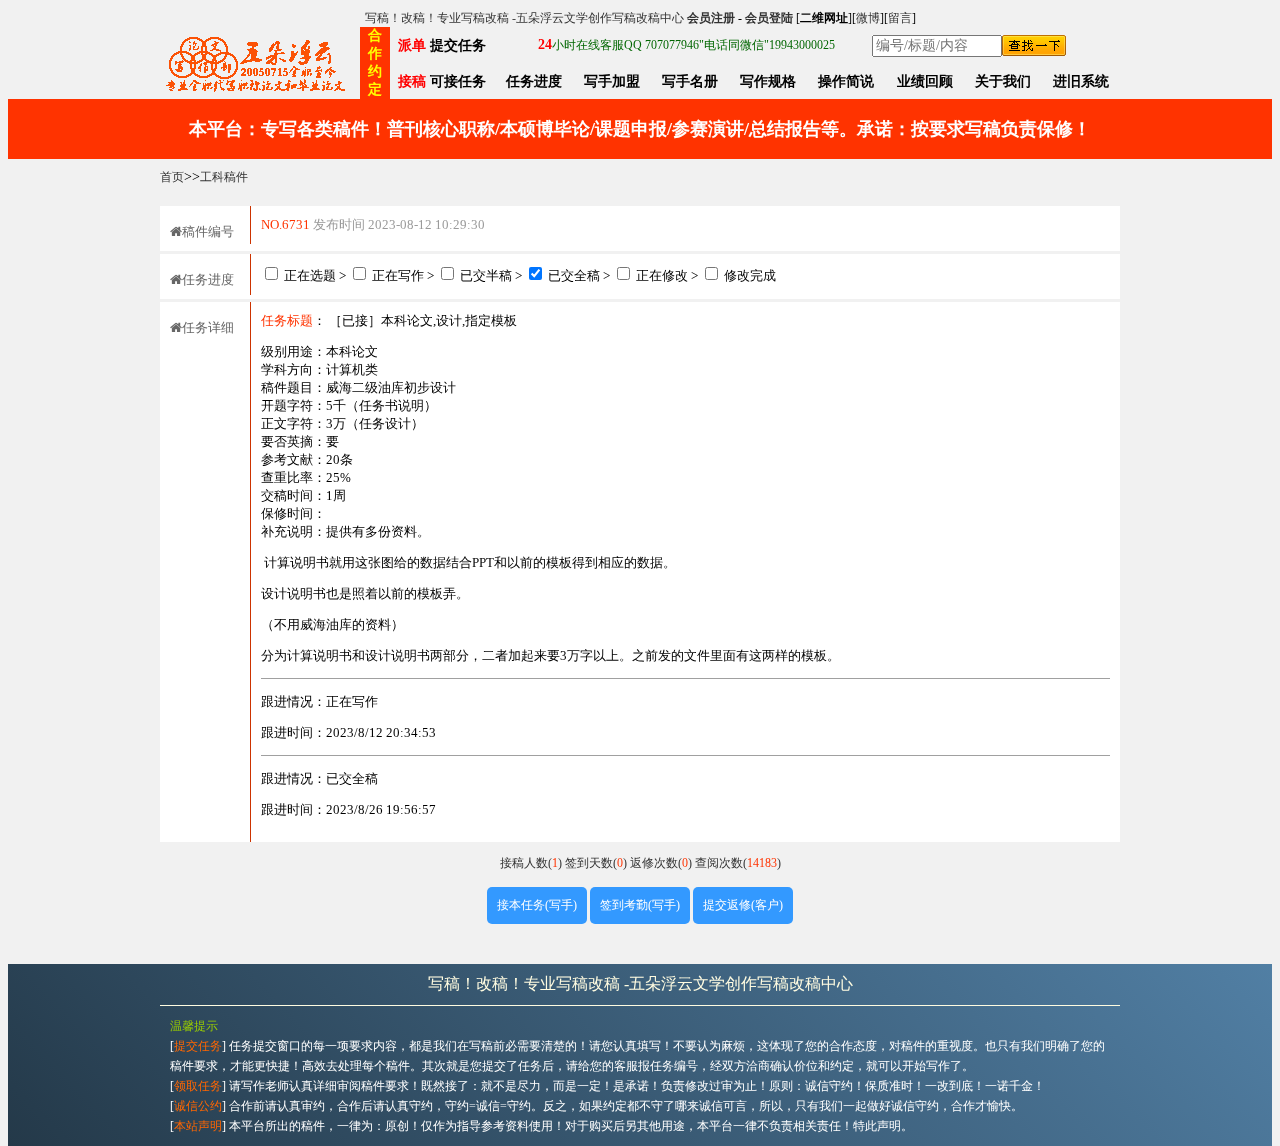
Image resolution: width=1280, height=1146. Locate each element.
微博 (868, 18)
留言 (900, 18)
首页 (172, 177)
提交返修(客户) (743, 905)
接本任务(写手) (537, 905)
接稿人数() (532, 863)
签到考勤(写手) (640, 905)
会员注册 (711, 18)
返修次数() (662, 863)
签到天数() (597, 863)
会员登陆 (769, 18)
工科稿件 (224, 177)
